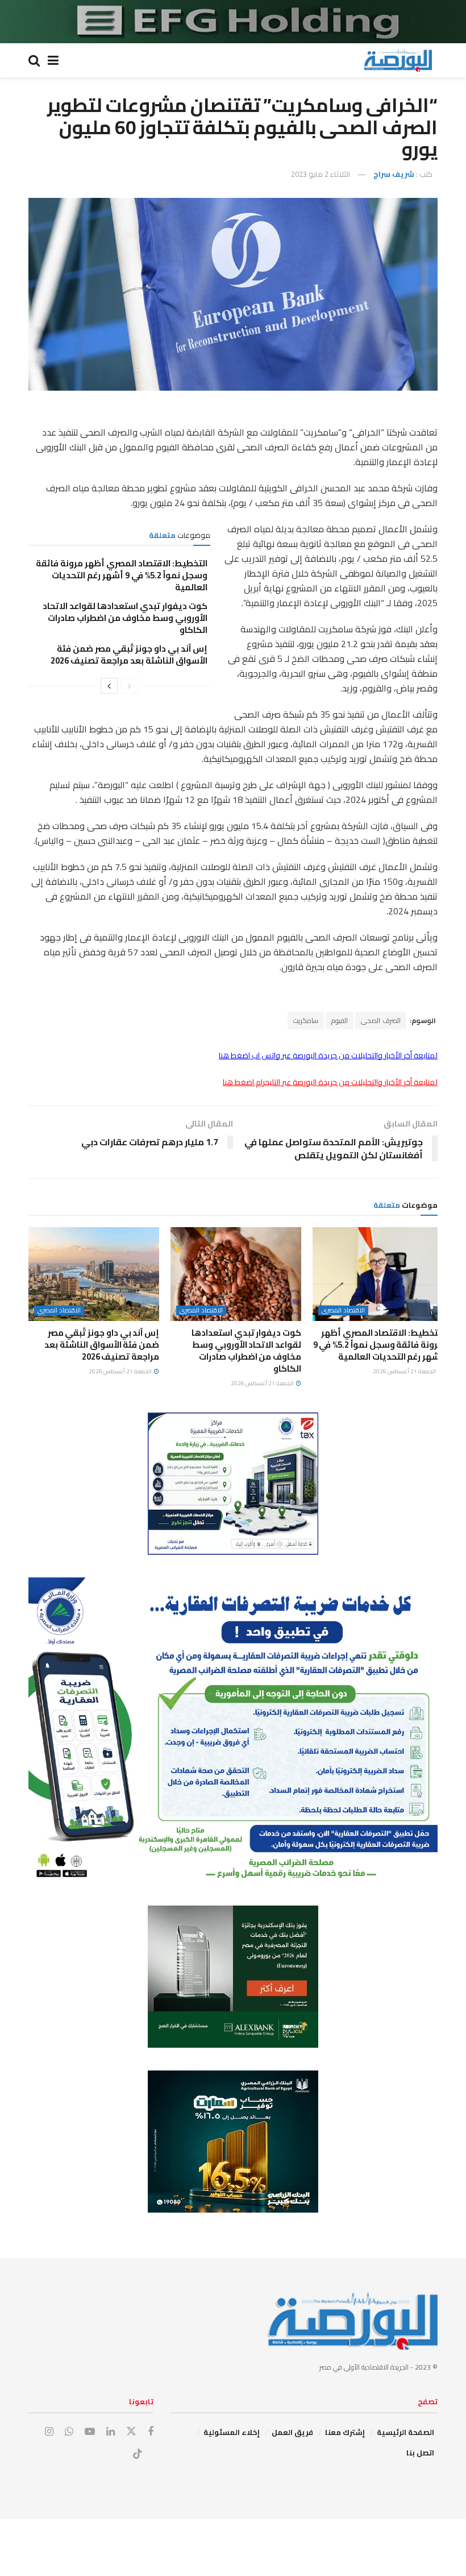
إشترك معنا (345, 2432)
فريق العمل (292, 2432)
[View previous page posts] (130, 686)
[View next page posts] (109, 686)
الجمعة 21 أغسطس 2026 (405, 1371)
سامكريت (306, 1020)
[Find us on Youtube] (90, 2432)
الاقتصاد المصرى (343, 1310)
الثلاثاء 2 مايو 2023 (321, 174)
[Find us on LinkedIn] (111, 2432)
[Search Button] (34, 60)
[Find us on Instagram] (49, 2432)
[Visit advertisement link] (233, 22)
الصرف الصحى (381, 1020)
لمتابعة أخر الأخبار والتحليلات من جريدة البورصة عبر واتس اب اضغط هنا (328, 1055)
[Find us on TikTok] (138, 2454)
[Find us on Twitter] (131, 2432)
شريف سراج (394, 174)
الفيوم (340, 1020)
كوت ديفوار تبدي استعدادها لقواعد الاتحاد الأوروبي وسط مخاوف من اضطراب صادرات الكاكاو (125, 618)
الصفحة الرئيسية (405, 2432)
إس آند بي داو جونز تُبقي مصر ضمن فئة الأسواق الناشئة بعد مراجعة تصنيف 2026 (129, 655)
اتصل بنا (420, 2453)
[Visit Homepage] (398, 60)
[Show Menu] (53, 60)
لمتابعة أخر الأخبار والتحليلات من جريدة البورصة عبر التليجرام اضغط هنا (330, 1082)
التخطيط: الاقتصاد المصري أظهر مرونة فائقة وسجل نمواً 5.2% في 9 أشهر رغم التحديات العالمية (122, 575)
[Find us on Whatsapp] (69, 2432)
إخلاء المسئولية (232, 2432)
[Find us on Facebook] (151, 2432)
